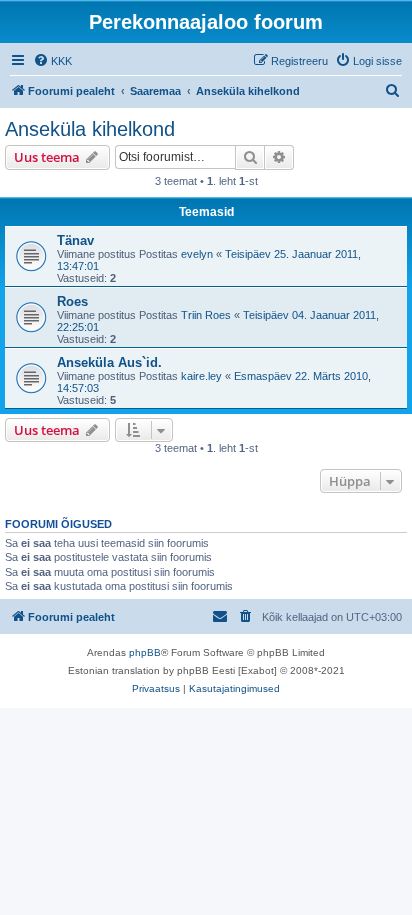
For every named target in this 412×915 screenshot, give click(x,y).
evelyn (197, 254)
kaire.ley (201, 376)
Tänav (75, 240)
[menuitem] (52, 61)
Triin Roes (206, 315)
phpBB (145, 652)
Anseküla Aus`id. (109, 362)
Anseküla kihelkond (90, 129)
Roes (72, 301)
